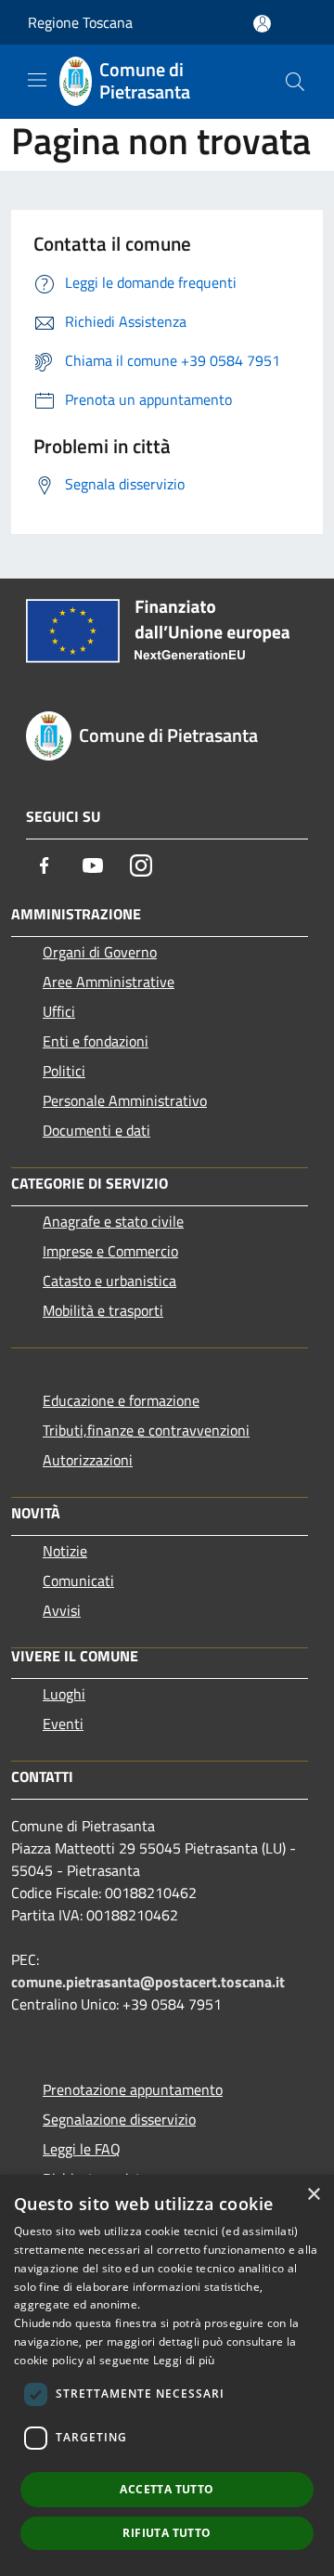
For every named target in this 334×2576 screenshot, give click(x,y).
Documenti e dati (96, 1130)
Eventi (63, 1724)
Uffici (59, 1011)
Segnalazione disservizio (119, 2119)
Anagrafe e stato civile (113, 1221)
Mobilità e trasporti (103, 1310)
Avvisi (62, 1610)
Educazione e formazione (121, 1400)
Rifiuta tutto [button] (167, 2533)
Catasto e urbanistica (109, 1281)
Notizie (65, 1551)
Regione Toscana (80, 22)
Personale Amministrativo (125, 1100)
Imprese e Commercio (110, 1251)
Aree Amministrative (109, 982)
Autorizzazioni (88, 1460)
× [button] (313, 2195)
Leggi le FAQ (82, 2149)
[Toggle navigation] (37, 80)
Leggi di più (184, 2360)
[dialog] (167, 2375)
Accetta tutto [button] (167, 2489)
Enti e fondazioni (96, 1041)
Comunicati (78, 1581)
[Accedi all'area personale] (262, 24)
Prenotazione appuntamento (133, 2089)
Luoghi (64, 1694)
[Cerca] (295, 82)
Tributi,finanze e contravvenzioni (146, 1430)
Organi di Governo (100, 952)
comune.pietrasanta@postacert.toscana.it (148, 1982)
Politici (64, 1071)
